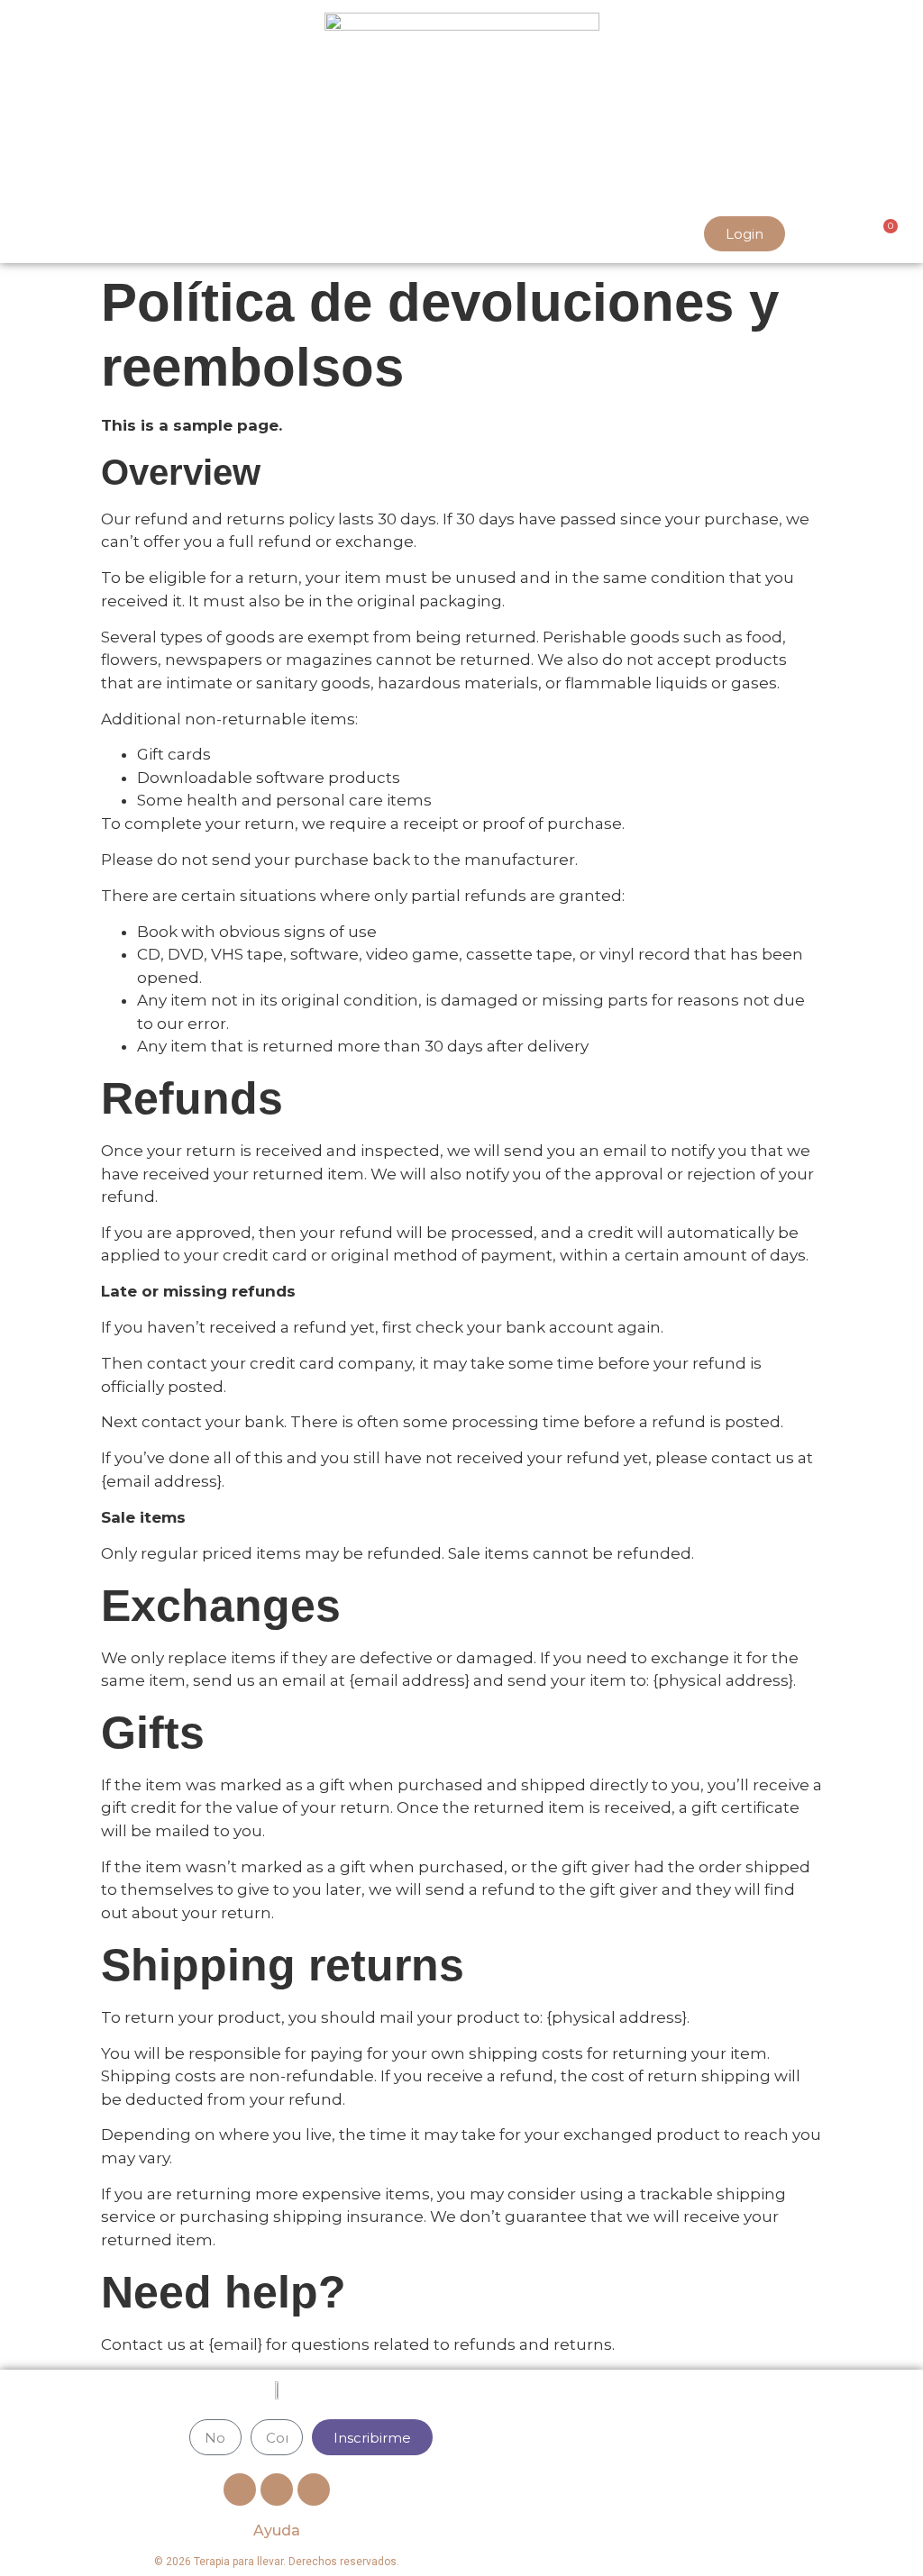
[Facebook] (240, 2490)
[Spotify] (277, 2490)
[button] (26, 234)
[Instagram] (314, 2490)
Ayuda (277, 2530)
